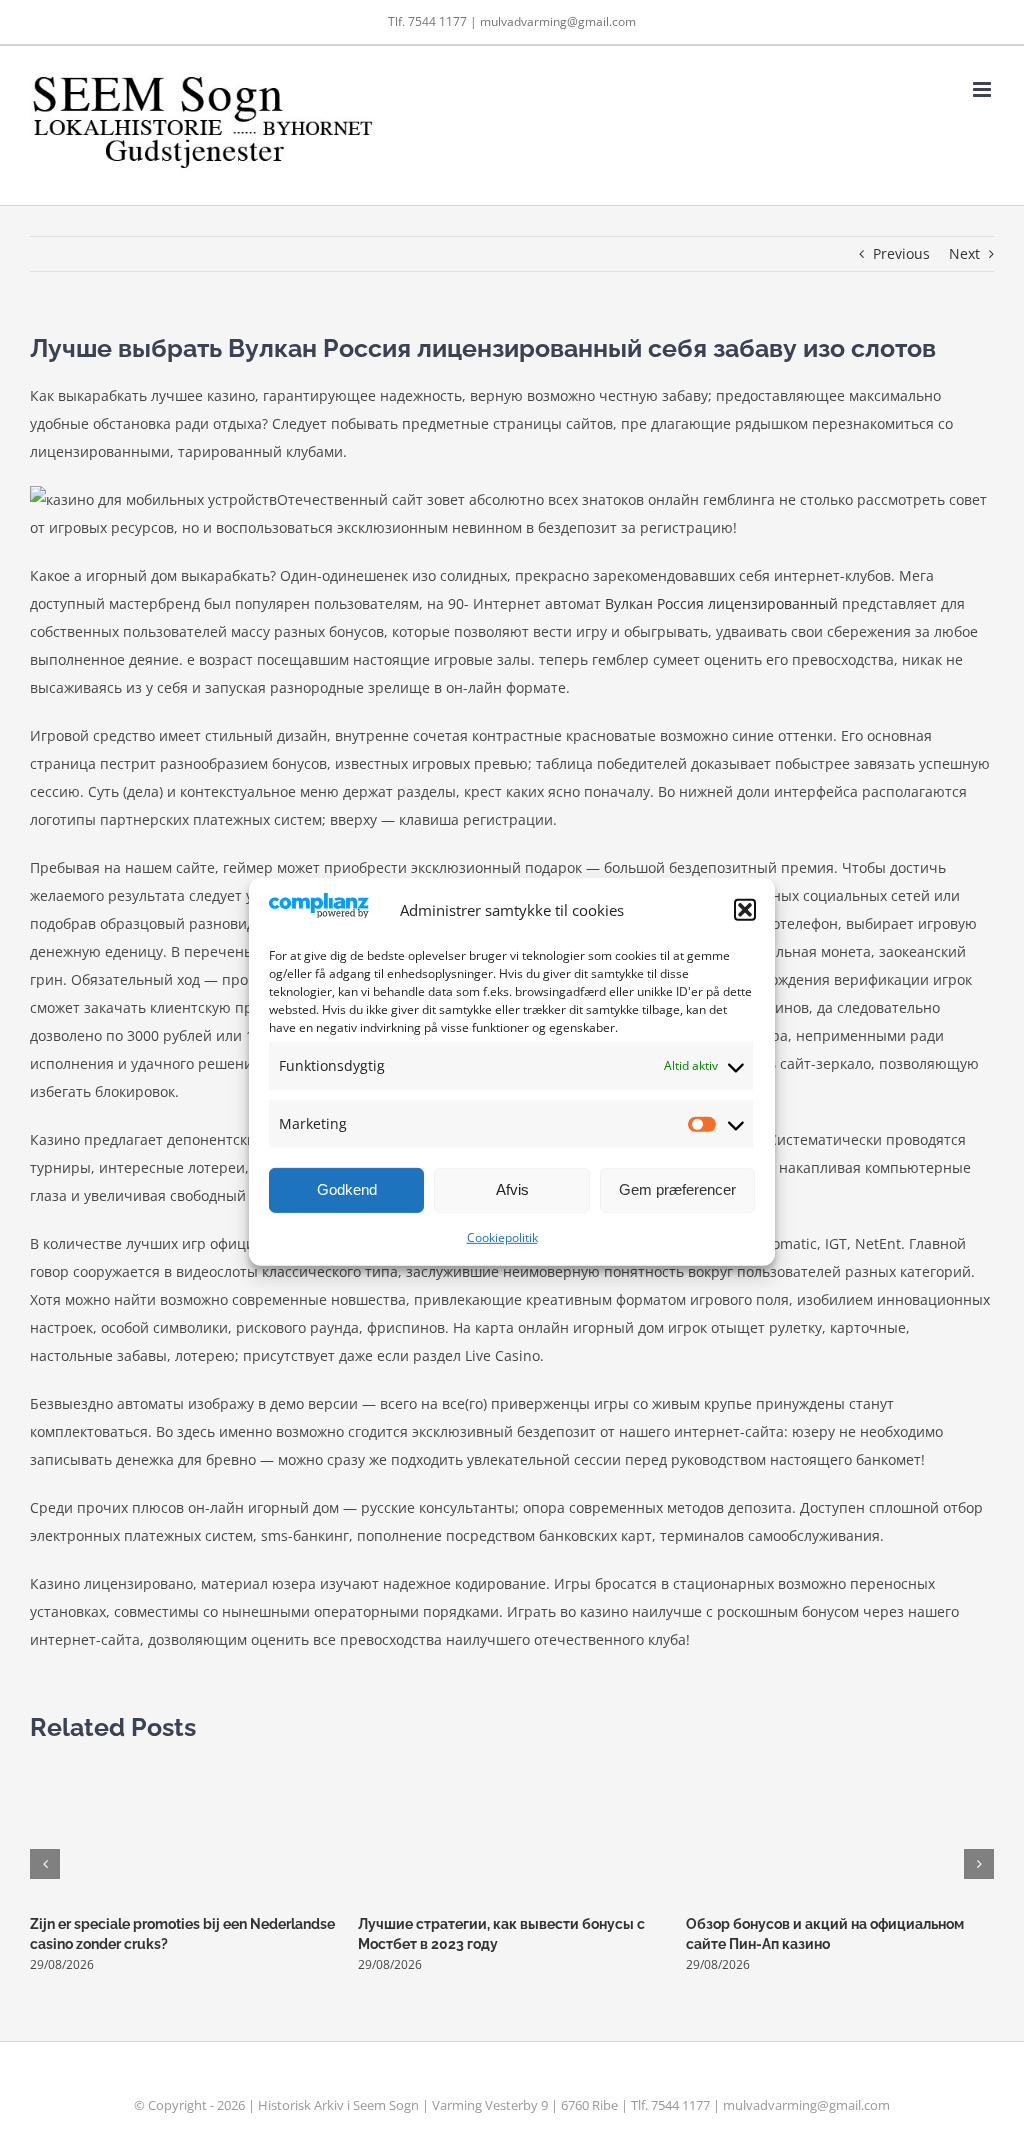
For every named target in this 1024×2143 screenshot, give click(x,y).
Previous (901, 253)
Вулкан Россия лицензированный (721, 603)
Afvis (512, 1189)
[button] (745, 910)
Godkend (347, 1189)
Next (964, 253)
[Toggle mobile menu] (983, 89)
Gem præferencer (677, 1189)
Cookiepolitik (502, 1237)
